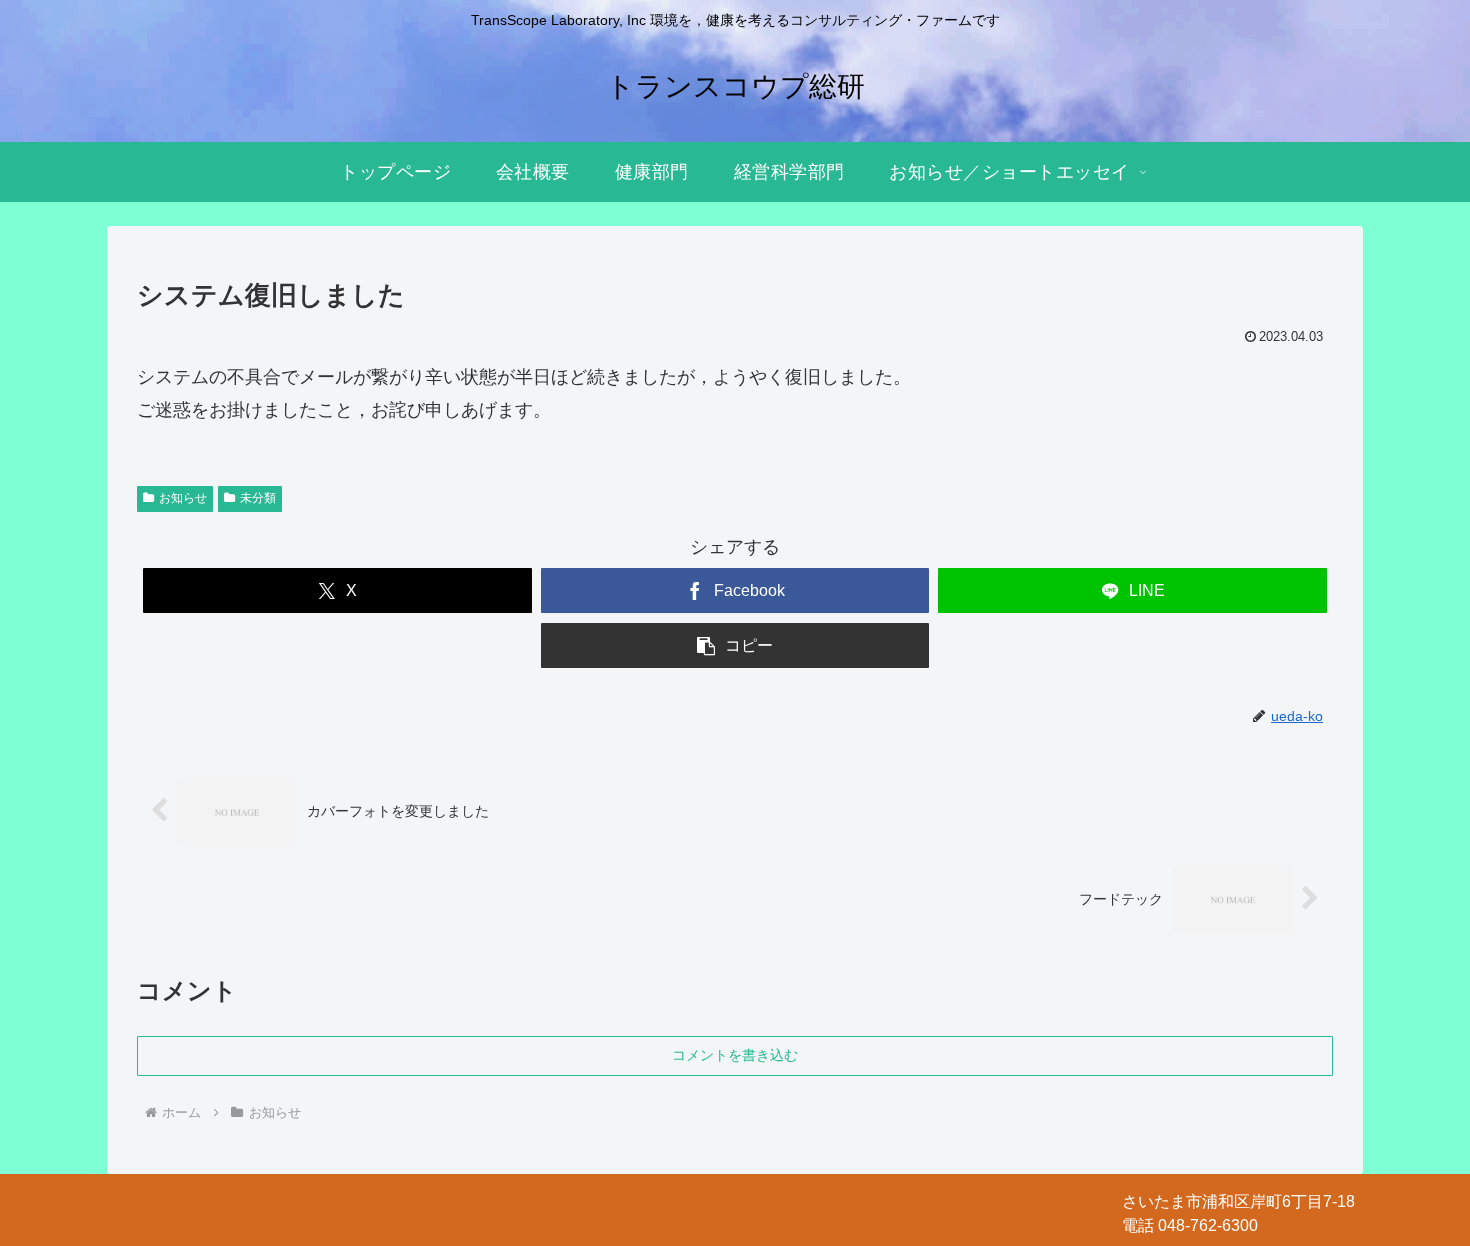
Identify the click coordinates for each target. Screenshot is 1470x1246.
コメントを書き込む (735, 1055)
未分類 (258, 498)
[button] (735, 645)
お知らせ (183, 498)
